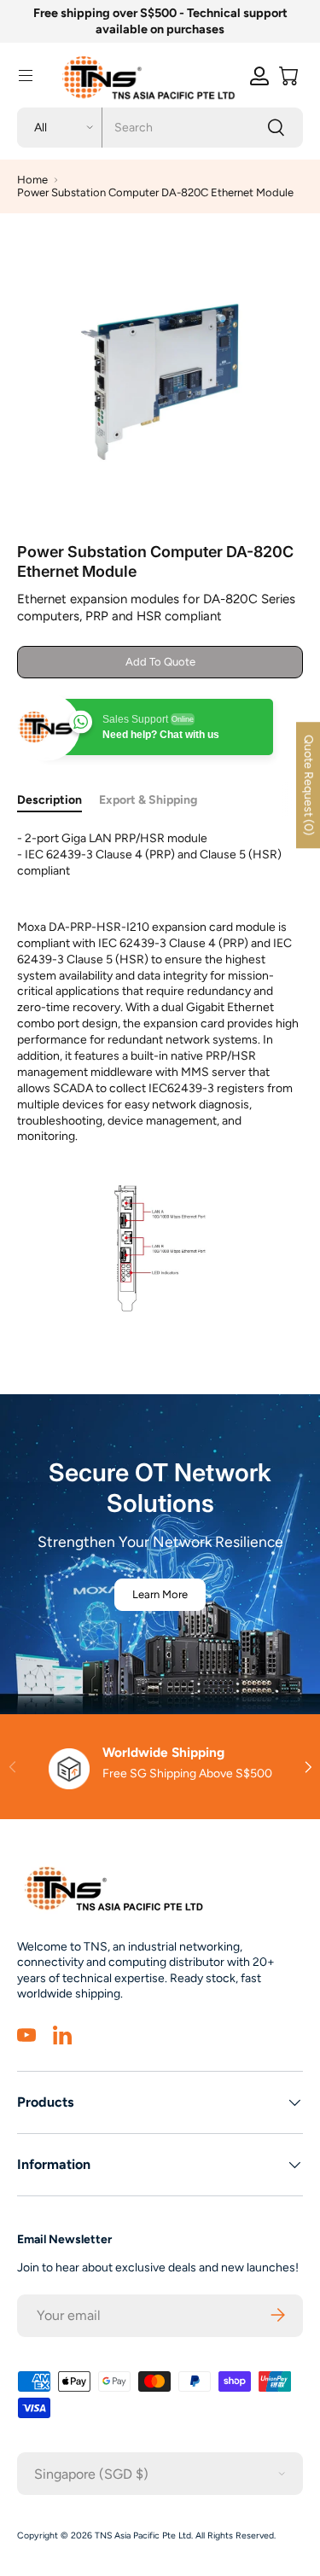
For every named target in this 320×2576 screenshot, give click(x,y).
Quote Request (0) (308, 785)
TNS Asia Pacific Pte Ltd (143, 2535)
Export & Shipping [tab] (148, 800)
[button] (288, 76)
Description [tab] (49, 800)
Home (32, 180)
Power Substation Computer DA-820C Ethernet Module (155, 192)
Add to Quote (160, 662)
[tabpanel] (160, 1085)
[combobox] (160, 128)
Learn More (160, 1594)
